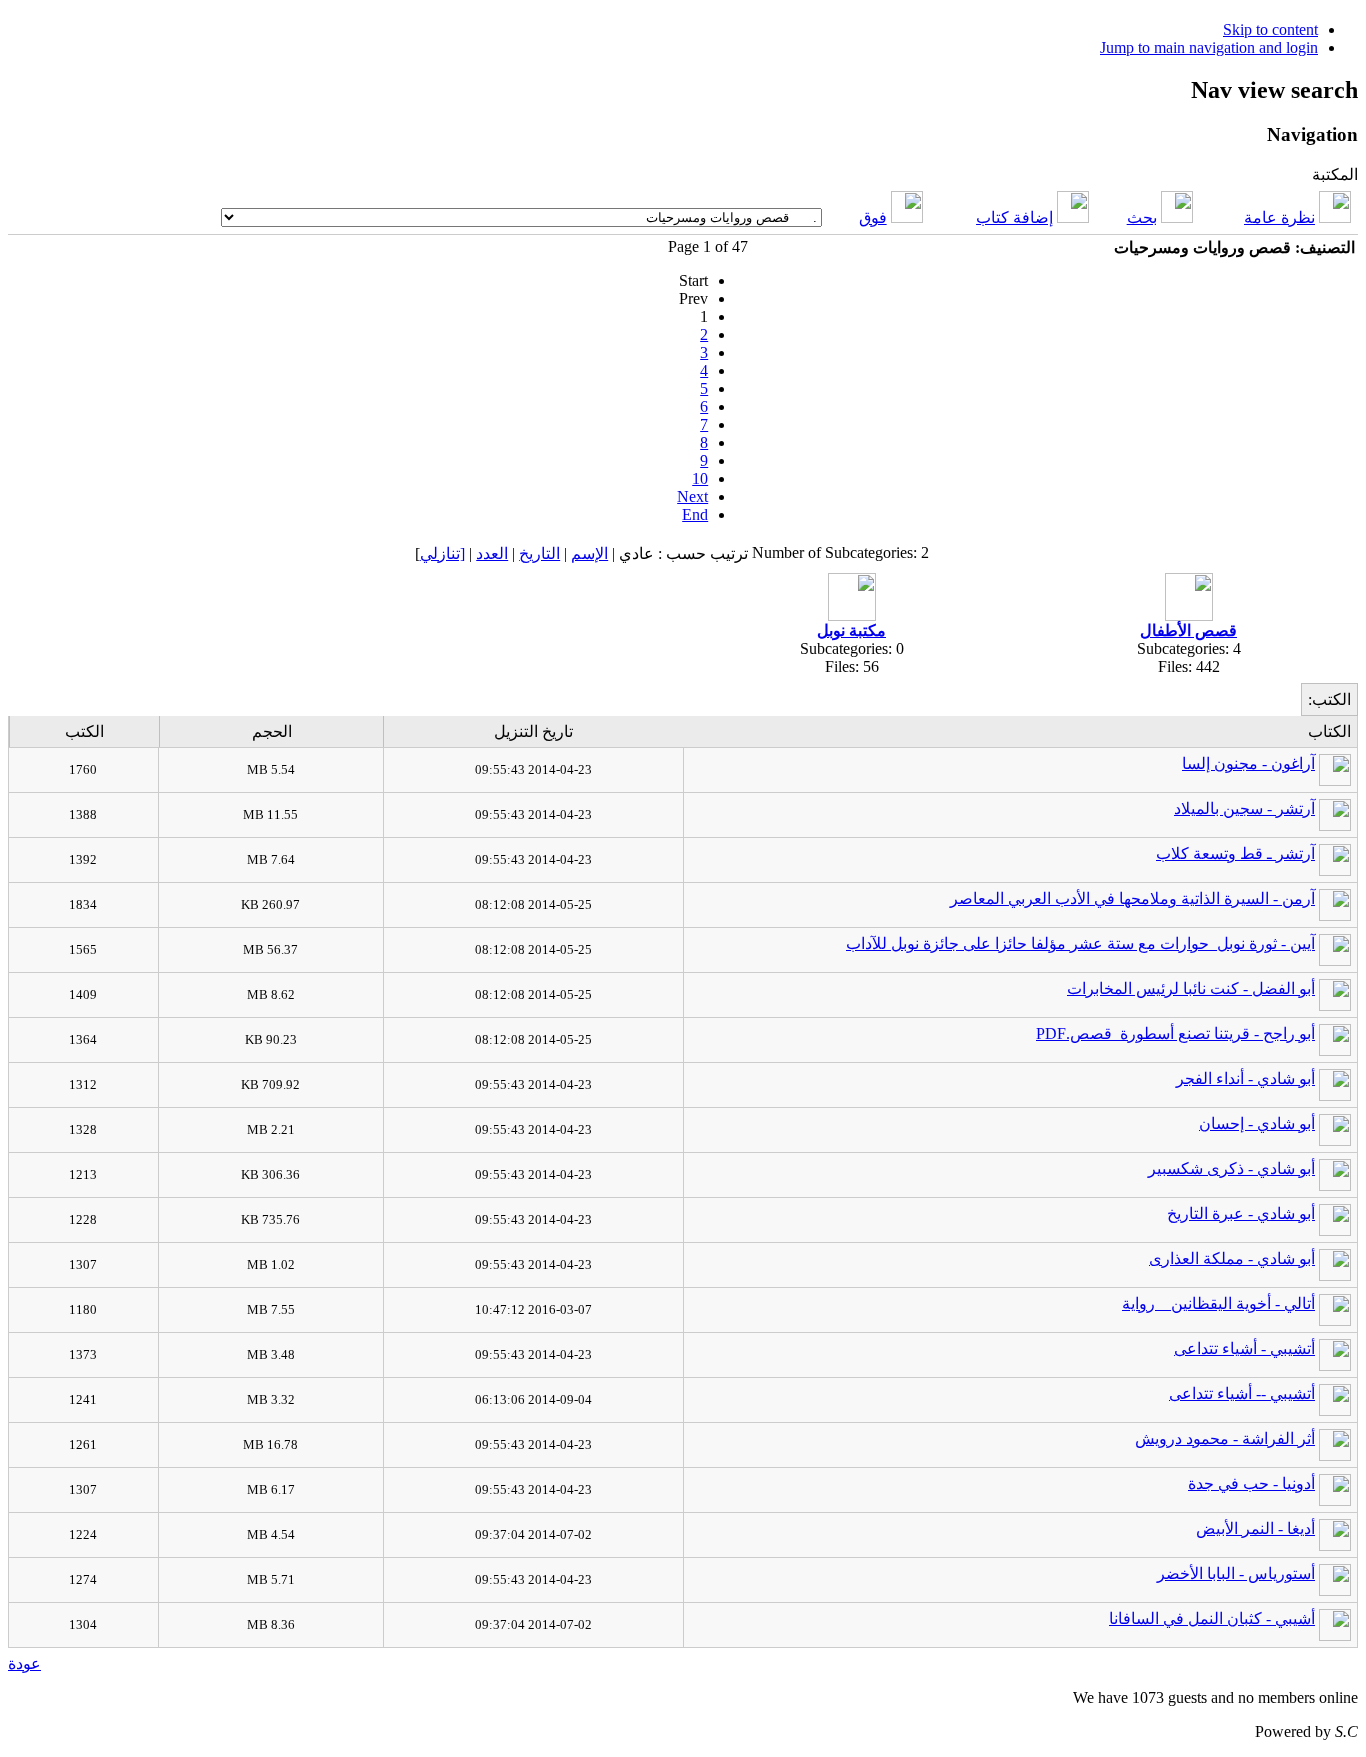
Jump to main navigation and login (1209, 47)
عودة (24, 1663)
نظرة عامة (1279, 217)
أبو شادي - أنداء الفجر (1245, 1078)
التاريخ (539, 553)
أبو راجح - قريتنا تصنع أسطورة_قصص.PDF (1175, 1033)
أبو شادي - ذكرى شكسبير (1231, 1168)
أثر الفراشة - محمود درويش (1225, 1438)
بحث (1142, 217)
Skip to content (1270, 29)
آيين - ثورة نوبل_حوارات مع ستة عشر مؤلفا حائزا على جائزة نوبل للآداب (1080, 943)
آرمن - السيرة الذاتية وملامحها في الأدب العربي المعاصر (1132, 898)
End (695, 514)
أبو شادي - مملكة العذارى (1232, 1258)
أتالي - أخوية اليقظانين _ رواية (1218, 1303)
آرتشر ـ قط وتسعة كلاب (1235, 853)
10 (700, 478)
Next (692, 496)
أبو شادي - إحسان (1257, 1123)
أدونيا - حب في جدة (1251, 1483)
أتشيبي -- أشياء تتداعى (1242, 1393)
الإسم (589, 553)
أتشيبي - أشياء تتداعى (1244, 1348)
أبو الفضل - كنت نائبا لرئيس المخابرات (1191, 988)
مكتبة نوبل (851, 630)
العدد (492, 553)
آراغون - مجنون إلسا (1248, 763)
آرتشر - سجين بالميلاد (1244, 808)
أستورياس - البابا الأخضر (1236, 1573)
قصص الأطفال (1188, 630)
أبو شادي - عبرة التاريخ (1241, 1213)
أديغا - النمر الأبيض (1255, 1528)
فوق (873, 217)
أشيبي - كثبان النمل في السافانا (1212, 1618)
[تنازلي (442, 553)
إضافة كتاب (1014, 217)
